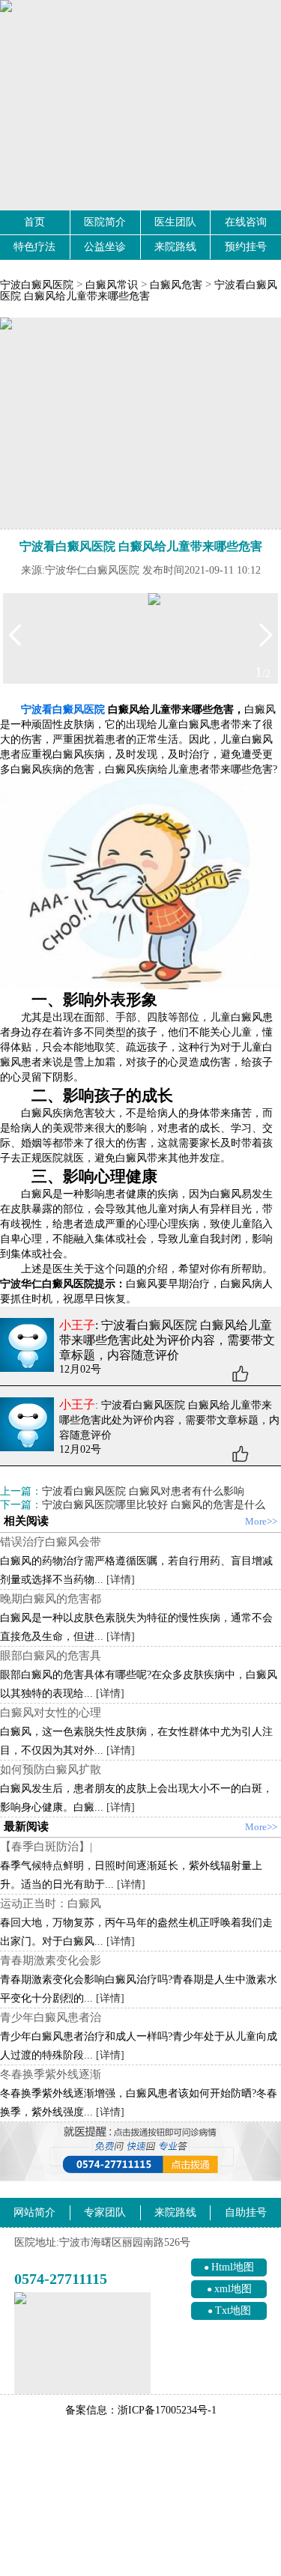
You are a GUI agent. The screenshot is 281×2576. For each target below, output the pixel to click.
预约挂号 (246, 247)
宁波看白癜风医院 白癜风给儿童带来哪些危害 (139, 291)
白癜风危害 (176, 285)
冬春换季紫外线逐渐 (51, 2074)
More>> (261, 1521)
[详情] (121, 1580)
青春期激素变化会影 (51, 1960)
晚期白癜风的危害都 (51, 1599)
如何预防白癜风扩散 (51, 1770)
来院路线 (175, 247)
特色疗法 (34, 247)
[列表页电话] (140, 2152)
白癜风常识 (112, 285)
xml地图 (233, 2289)
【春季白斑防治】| (46, 1847)
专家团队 (105, 2212)
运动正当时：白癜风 (51, 1904)
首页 (34, 222)
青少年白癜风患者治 (51, 2017)
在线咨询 (246, 222)
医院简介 (105, 222)
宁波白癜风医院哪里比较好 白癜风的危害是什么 (154, 1505)
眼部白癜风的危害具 (51, 1656)
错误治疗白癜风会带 (51, 1542)
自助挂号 (246, 2212)
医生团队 (175, 222)
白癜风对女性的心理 (51, 1713)
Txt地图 (233, 2311)
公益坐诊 (105, 247)
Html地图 (233, 2267)
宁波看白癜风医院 (63, 710)
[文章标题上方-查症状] (140, 423)
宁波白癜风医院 (37, 285)
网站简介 (34, 2212)
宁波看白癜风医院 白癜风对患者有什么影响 (143, 1491)
